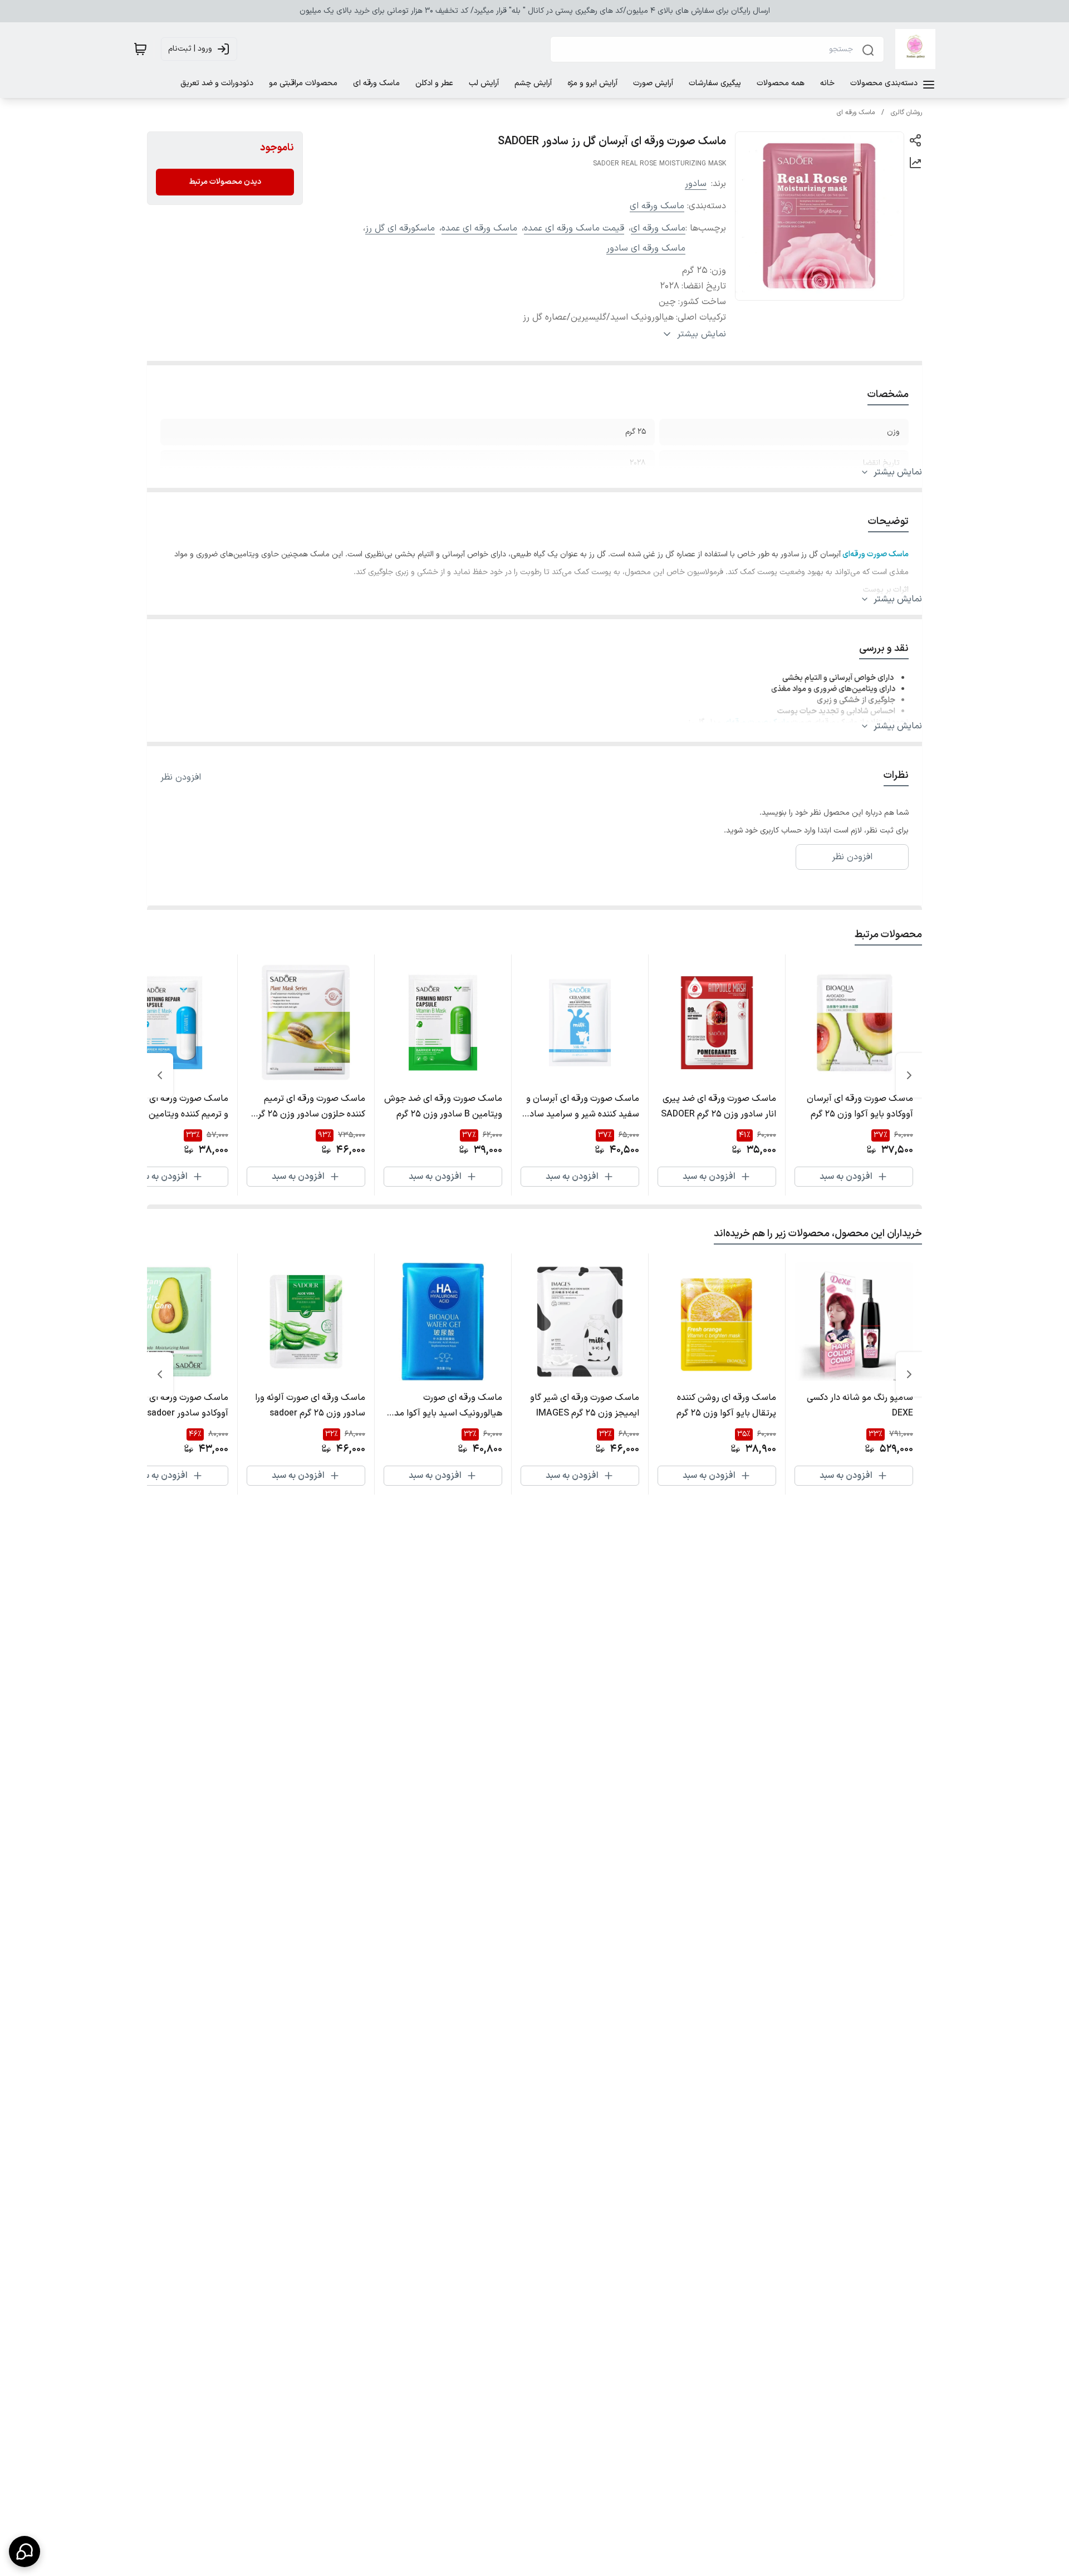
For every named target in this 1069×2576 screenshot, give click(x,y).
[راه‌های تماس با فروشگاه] (24, 2551)
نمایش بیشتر (898, 472)
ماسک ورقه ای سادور (646, 248)
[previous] (909, 1075)
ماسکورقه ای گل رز (400, 228)
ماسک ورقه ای (856, 112)
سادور (696, 184)
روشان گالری (906, 112)
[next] (160, 1075)
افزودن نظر (181, 777)
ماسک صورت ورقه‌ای (756, 723)
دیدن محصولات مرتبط (225, 182)
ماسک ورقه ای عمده (479, 228)
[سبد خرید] (140, 49)
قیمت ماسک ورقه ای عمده (574, 228)
